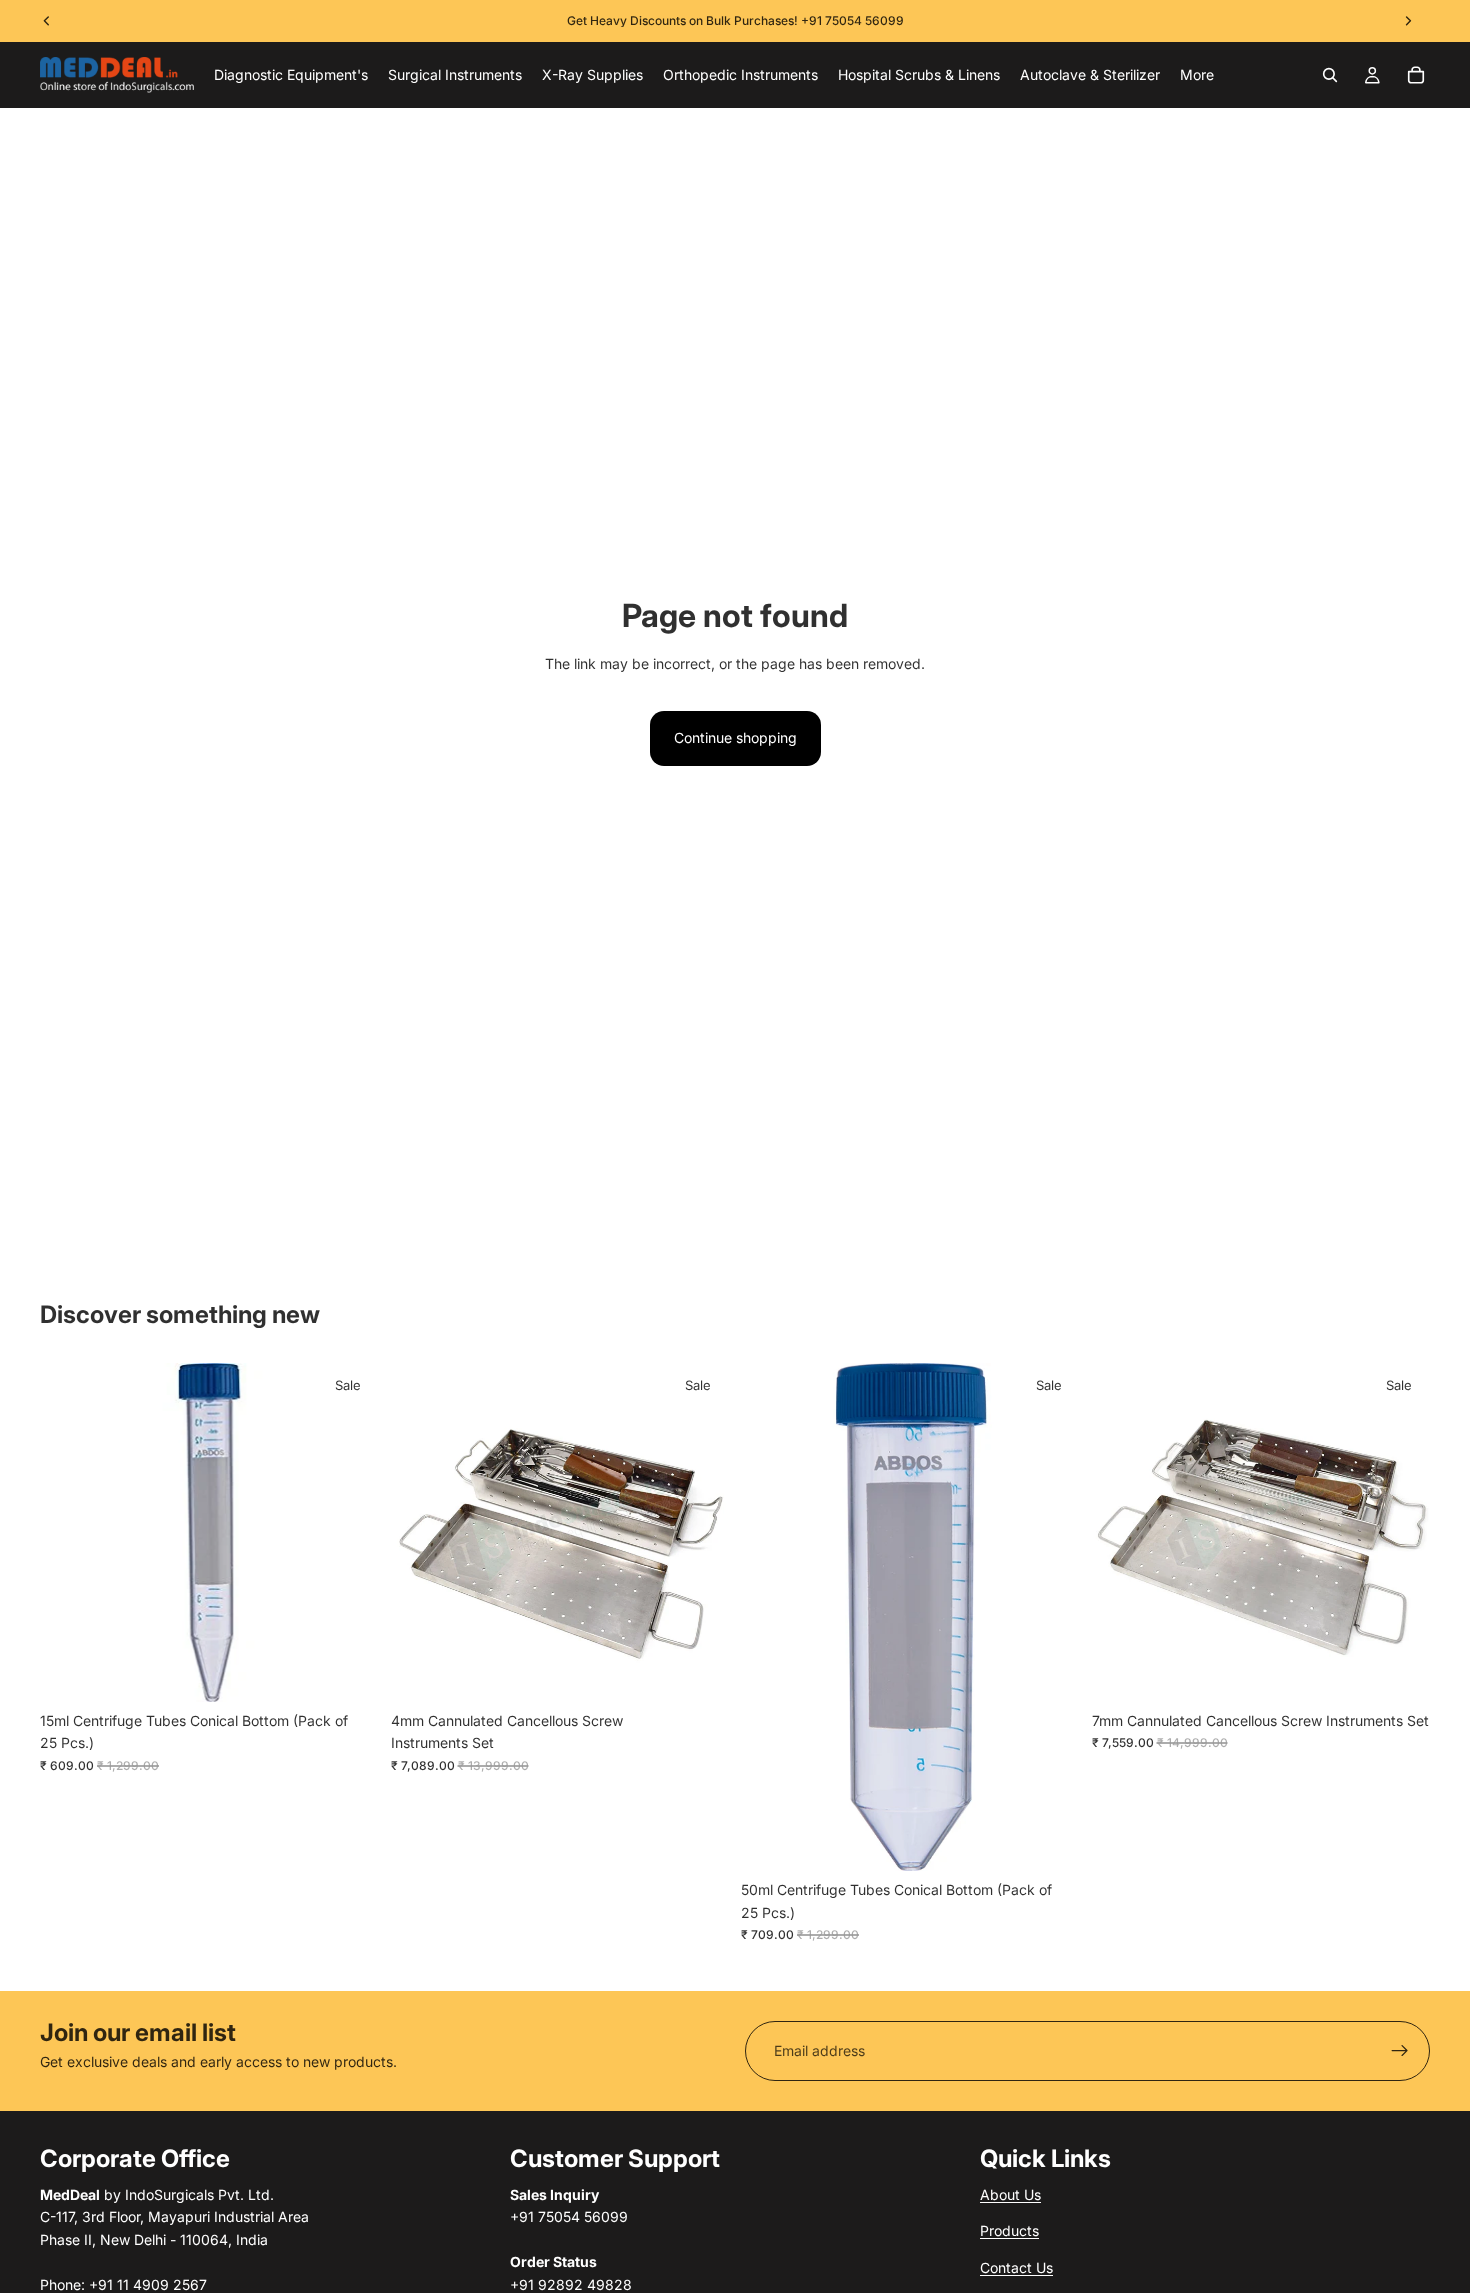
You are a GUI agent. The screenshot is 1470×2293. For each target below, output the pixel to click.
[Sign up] (1400, 2051)
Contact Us (1016, 2266)
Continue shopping (735, 737)
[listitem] (1197, 75)
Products (1009, 2230)
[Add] (348, 1671)
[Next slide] (699, 1532)
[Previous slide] (421, 1532)
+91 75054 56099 (852, 20)
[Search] (1330, 75)
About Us (1010, 2194)
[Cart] (1416, 75)
